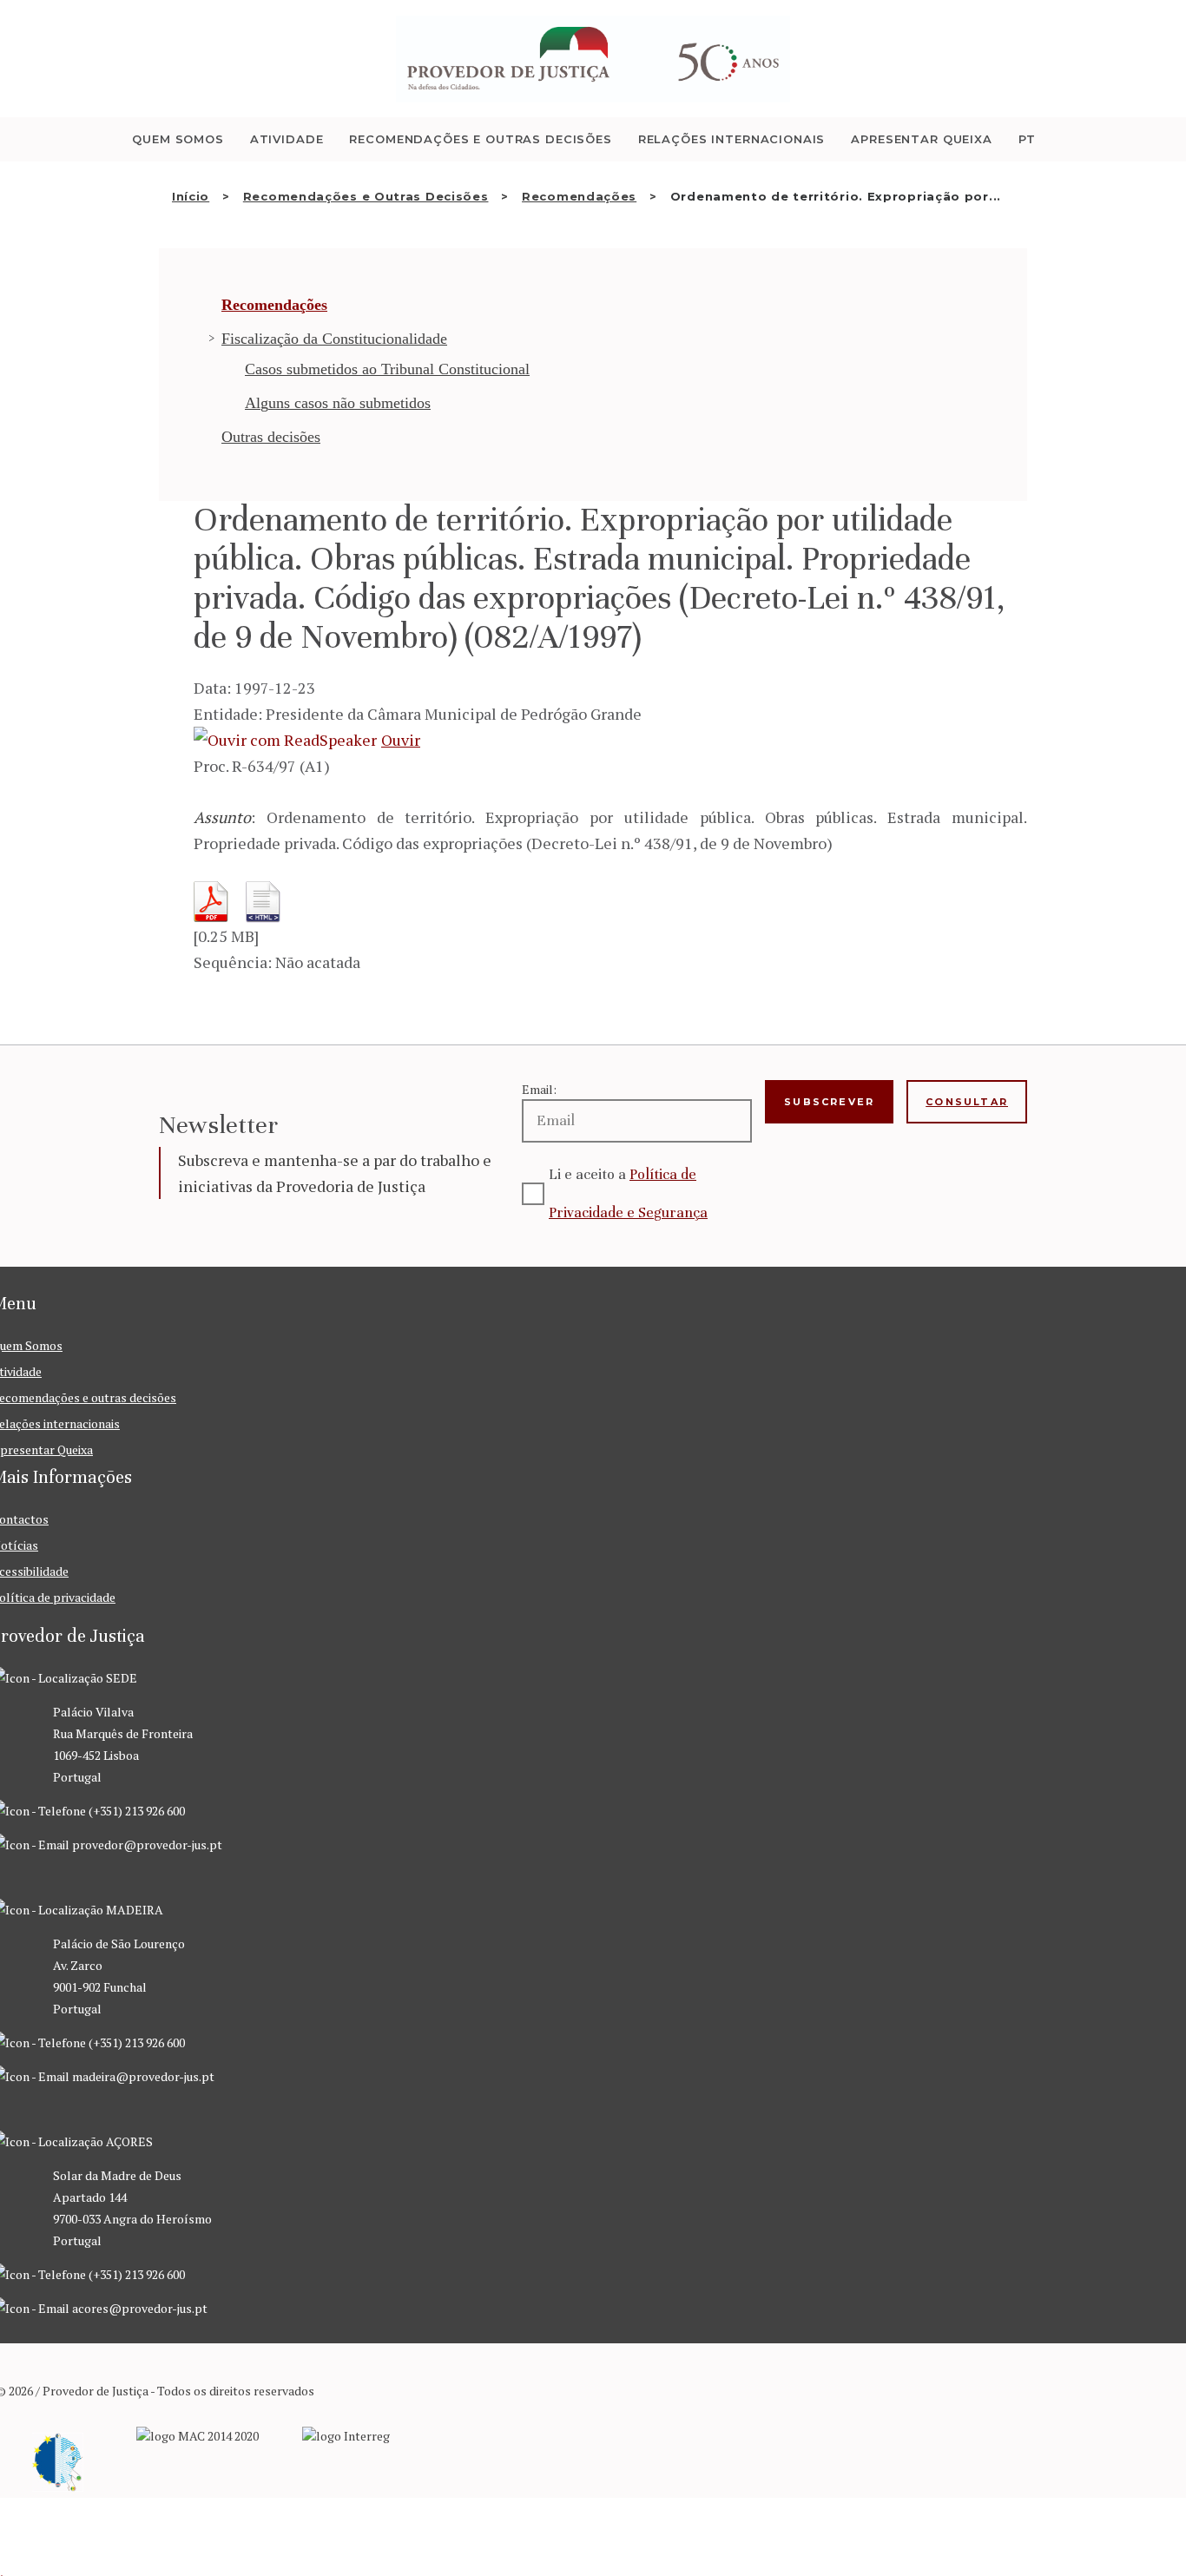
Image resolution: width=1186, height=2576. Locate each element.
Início (191, 196)
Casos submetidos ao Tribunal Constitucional (387, 369)
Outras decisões (271, 437)
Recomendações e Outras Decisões (366, 196)
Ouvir (401, 740)
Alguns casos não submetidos (338, 403)
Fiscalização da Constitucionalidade (334, 339)
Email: (539, 1089)
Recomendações (579, 196)
